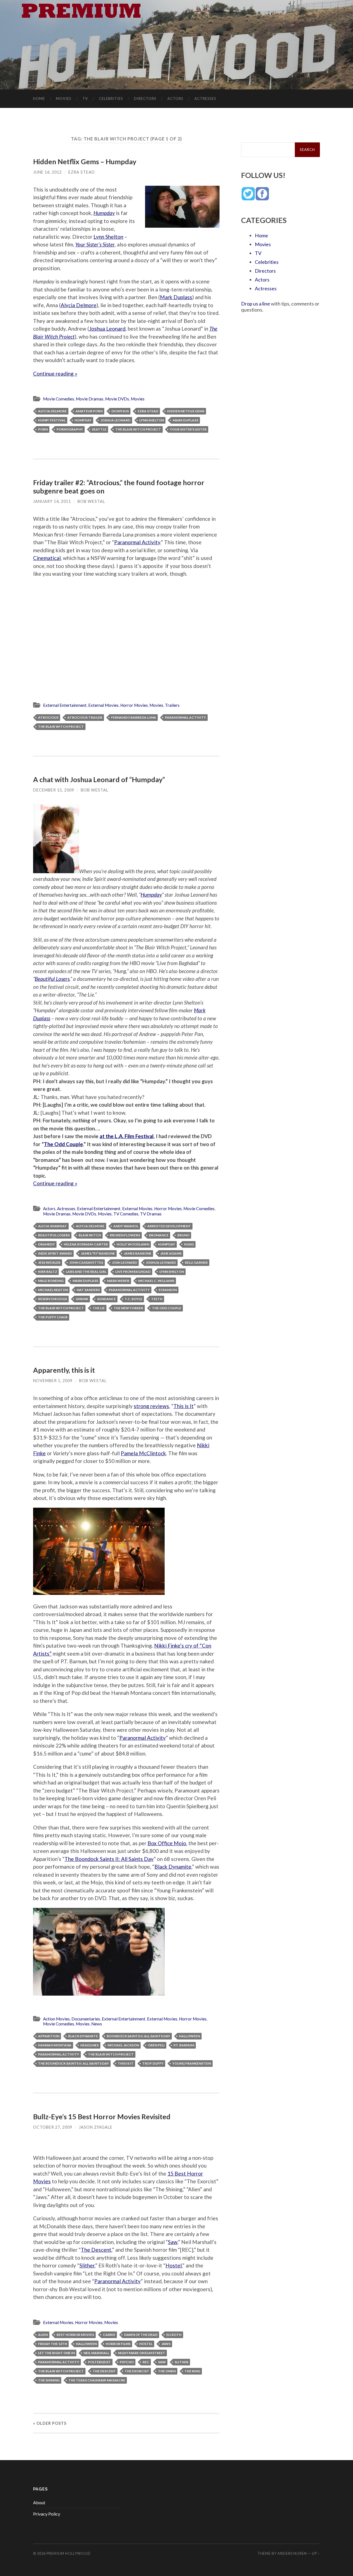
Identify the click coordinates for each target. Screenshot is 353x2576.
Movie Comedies (59, 399)
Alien (43, 2335)
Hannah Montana (55, 2045)
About (39, 2502)
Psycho (127, 2362)
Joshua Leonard (107, 329)
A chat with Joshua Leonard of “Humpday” (99, 779)
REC (146, 2362)
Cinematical (47, 558)
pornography (70, 429)
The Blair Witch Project (138, 429)
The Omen (167, 2371)
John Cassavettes (86, 1262)
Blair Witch (90, 1235)
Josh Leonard (125, 1262)
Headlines (89, 2045)
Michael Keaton (53, 1290)
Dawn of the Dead (141, 2335)
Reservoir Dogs (53, 1299)
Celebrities (111, 99)
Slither (87, 2265)
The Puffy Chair (53, 1317)
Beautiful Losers (52, 979)
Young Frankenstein (192, 2063)
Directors (145, 99)
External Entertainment (65, 705)
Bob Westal (91, 501)
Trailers (172, 705)
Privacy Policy (47, 2514)
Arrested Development (169, 1226)
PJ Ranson (168, 1290)
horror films (118, 2344)
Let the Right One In (56, 2353)
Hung (189, 1244)
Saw (173, 2242)
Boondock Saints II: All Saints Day (138, 2036)
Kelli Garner (196, 1262)
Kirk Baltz (48, 1272)
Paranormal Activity (137, 542)
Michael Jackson (123, 2045)
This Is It (126, 2063)
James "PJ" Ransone (98, 1253)
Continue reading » (55, 374)
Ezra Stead (82, 172)
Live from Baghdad (133, 1272)
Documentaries (86, 2019)
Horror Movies (134, 705)
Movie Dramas (90, 399)
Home (39, 99)
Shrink (82, 1299)
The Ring (192, 2371)
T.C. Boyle (133, 1299)
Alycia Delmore (79, 305)
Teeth (157, 1299)
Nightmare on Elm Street (142, 2353)
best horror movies (75, 2335)
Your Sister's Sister (188, 429)
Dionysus (120, 411)
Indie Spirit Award (55, 1253)
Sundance (106, 1299)
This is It (184, 1406)
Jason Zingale (96, 2127)
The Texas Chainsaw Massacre (97, 2380)
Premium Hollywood (69, 2553)
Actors (175, 99)
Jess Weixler (49, 1262)
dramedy (46, 1244)
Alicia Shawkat (53, 1226)
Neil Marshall (96, 2353)
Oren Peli (156, 2045)
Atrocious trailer (85, 717)
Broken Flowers (125, 1235)
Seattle (99, 429)
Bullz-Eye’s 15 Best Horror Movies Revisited (102, 2116)
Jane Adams (171, 1253)
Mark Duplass (176, 297)
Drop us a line (256, 304)
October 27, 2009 (53, 2127)
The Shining (49, 2380)
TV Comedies (126, 1214)
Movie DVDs (117, 399)
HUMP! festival (52, 420)
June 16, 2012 (47, 172)
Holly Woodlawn (133, 1244)
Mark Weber (118, 1281)
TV (85, 99)
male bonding (51, 1281)
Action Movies (56, 2019)
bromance (159, 1235)
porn (43, 429)
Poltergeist (99, 2362)
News (97, 2024)
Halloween (189, 2036)
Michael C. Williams (156, 1281)
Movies (64, 99)
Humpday (104, 213)
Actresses (205, 99)
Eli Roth (174, 2335)
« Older (50, 2423)
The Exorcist (137, 2371)
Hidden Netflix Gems (186, 411)
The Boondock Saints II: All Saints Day (109, 1859)
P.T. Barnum (184, 2045)
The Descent (96, 2250)
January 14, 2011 (52, 501)
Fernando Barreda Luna (134, 717)
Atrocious (48, 717)
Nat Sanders (88, 1290)
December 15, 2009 (54, 790)
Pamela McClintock (143, 1453)
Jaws (166, 2344)
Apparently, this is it (64, 1370)
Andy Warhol (126, 1226)
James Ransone (138, 1253)
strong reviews (151, 1406)
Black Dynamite (173, 1867)
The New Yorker (128, 1308)
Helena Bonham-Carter (86, 1244)
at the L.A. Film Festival (127, 1136)
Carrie (109, 2335)
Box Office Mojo (167, 1843)
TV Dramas (151, 1214)
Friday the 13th (53, 2344)
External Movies (103, 705)
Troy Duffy (153, 2063)
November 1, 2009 (53, 1381)
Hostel (174, 2265)
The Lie (99, 1308)
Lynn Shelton (108, 237)
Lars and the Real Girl (86, 1272)
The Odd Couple (63, 1144)
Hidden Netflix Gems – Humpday (85, 161)
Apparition (49, 2036)
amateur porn (89, 411)
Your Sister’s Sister (95, 244)
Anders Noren (292, 2553)
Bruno (183, 1235)
